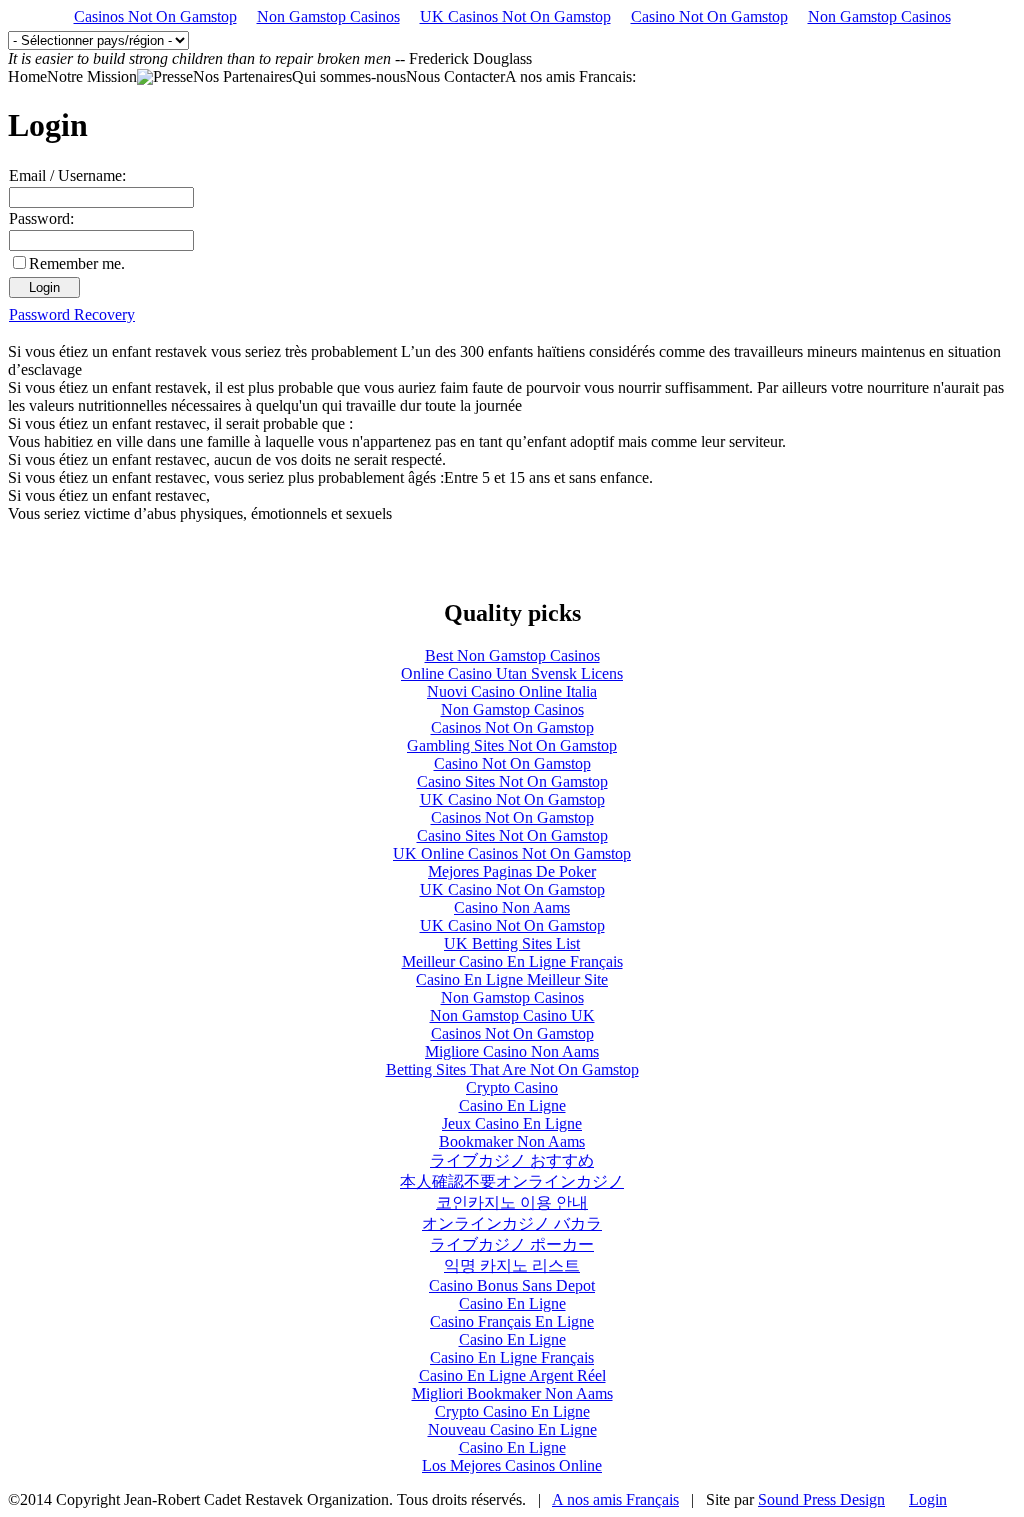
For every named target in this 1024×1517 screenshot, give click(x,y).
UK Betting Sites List (512, 943)
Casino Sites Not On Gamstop (512, 781)
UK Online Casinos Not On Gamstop (512, 853)
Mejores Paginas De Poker (512, 871)
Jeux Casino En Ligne (512, 1123)
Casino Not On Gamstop (709, 16)
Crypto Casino (512, 1087)
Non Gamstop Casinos (328, 16)
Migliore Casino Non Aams (512, 1051)
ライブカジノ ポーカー (512, 1244)
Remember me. (77, 263)
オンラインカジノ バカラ (512, 1223)
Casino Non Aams (512, 907)
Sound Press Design (821, 1499)
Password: (41, 218)
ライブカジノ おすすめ (512, 1160)
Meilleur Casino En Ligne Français (512, 961)
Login (928, 1499)
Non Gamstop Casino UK (512, 1015)
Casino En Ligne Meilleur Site (512, 979)
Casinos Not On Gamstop (155, 16)
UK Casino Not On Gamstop (512, 799)
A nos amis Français (615, 1499)
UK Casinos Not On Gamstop (515, 16)
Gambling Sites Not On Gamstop (512, 745)
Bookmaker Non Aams (512, 1141)
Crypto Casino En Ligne (512, 1411)
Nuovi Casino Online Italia (512, 691)
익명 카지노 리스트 (512, 1265)
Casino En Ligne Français (512, 1357)
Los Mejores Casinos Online (512, 1465)
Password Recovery (72, 314)
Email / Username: (67, 175)
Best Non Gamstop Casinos (512, 655)
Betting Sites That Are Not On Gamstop (512, 1069)
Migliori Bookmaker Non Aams (512, 1393)
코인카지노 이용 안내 (512, 1202)
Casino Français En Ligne (512, 1321)
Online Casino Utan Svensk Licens (512, 673)
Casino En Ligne (512, 1105)
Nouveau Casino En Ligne (512, 1429)
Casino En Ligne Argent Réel (512, 1375)
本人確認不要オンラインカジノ (512, 1181)
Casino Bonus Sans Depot (512, 1285)
